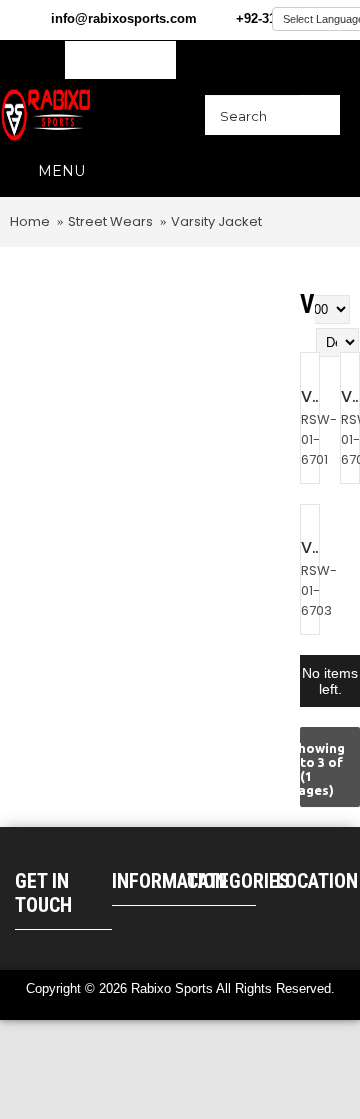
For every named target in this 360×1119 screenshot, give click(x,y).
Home (30, 221)
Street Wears (110, 221)
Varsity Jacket (216, 221)
